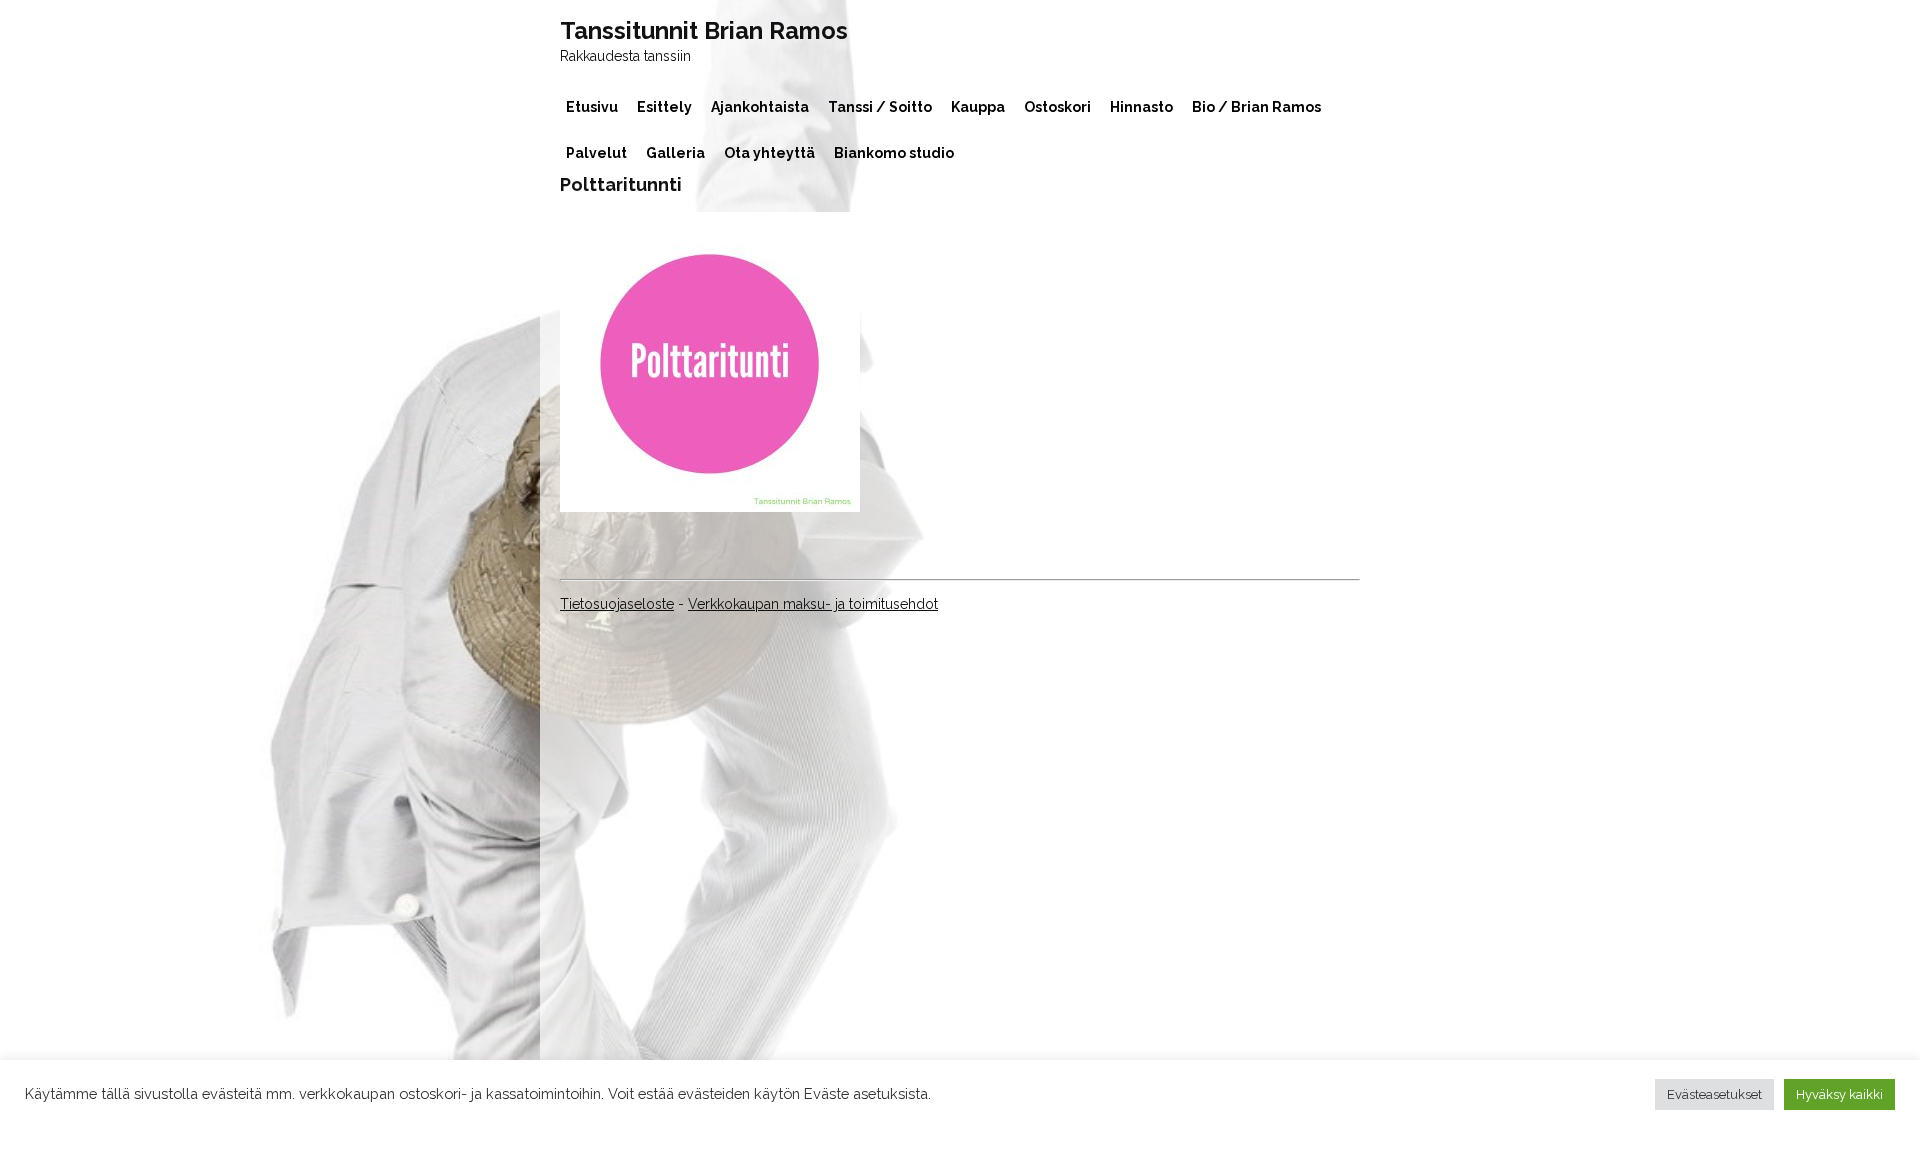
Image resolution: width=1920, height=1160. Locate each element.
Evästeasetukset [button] (1714, 1094)
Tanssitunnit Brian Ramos (704, 31)
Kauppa (978, 107)
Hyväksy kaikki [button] (1839, 1094)
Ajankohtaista (760, 107)
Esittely (664, 107)
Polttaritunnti (621, 184)
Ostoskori (1057, 107)
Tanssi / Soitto (880, 107)
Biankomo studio (894, 153)
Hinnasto (1141, 107)
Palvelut (596, 153)
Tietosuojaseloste (617, 604)
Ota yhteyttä (769, 153)
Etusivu (592, 107)
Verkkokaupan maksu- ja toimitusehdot (813, 604)
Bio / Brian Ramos (1256, 107)
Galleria (675, 153)
